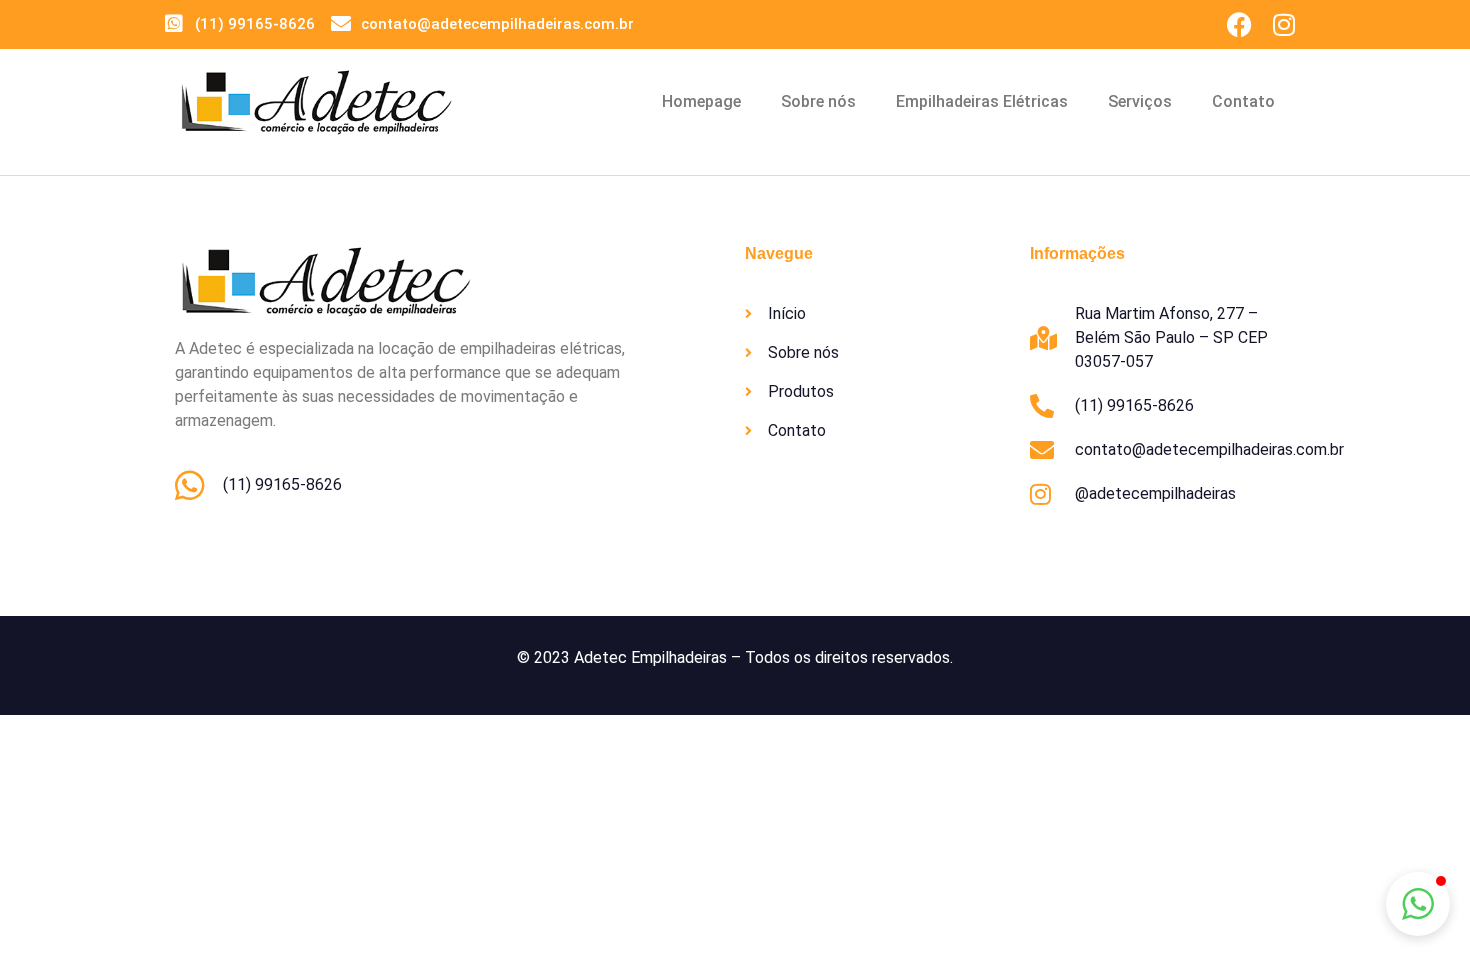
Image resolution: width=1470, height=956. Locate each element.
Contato (1243, 101)
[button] (1418, 904)
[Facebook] (1239, 24)
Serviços (1140, 101)
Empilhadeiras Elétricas (982, 101)
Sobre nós (818, 101)
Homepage (701, 101)
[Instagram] (1284, 24)
